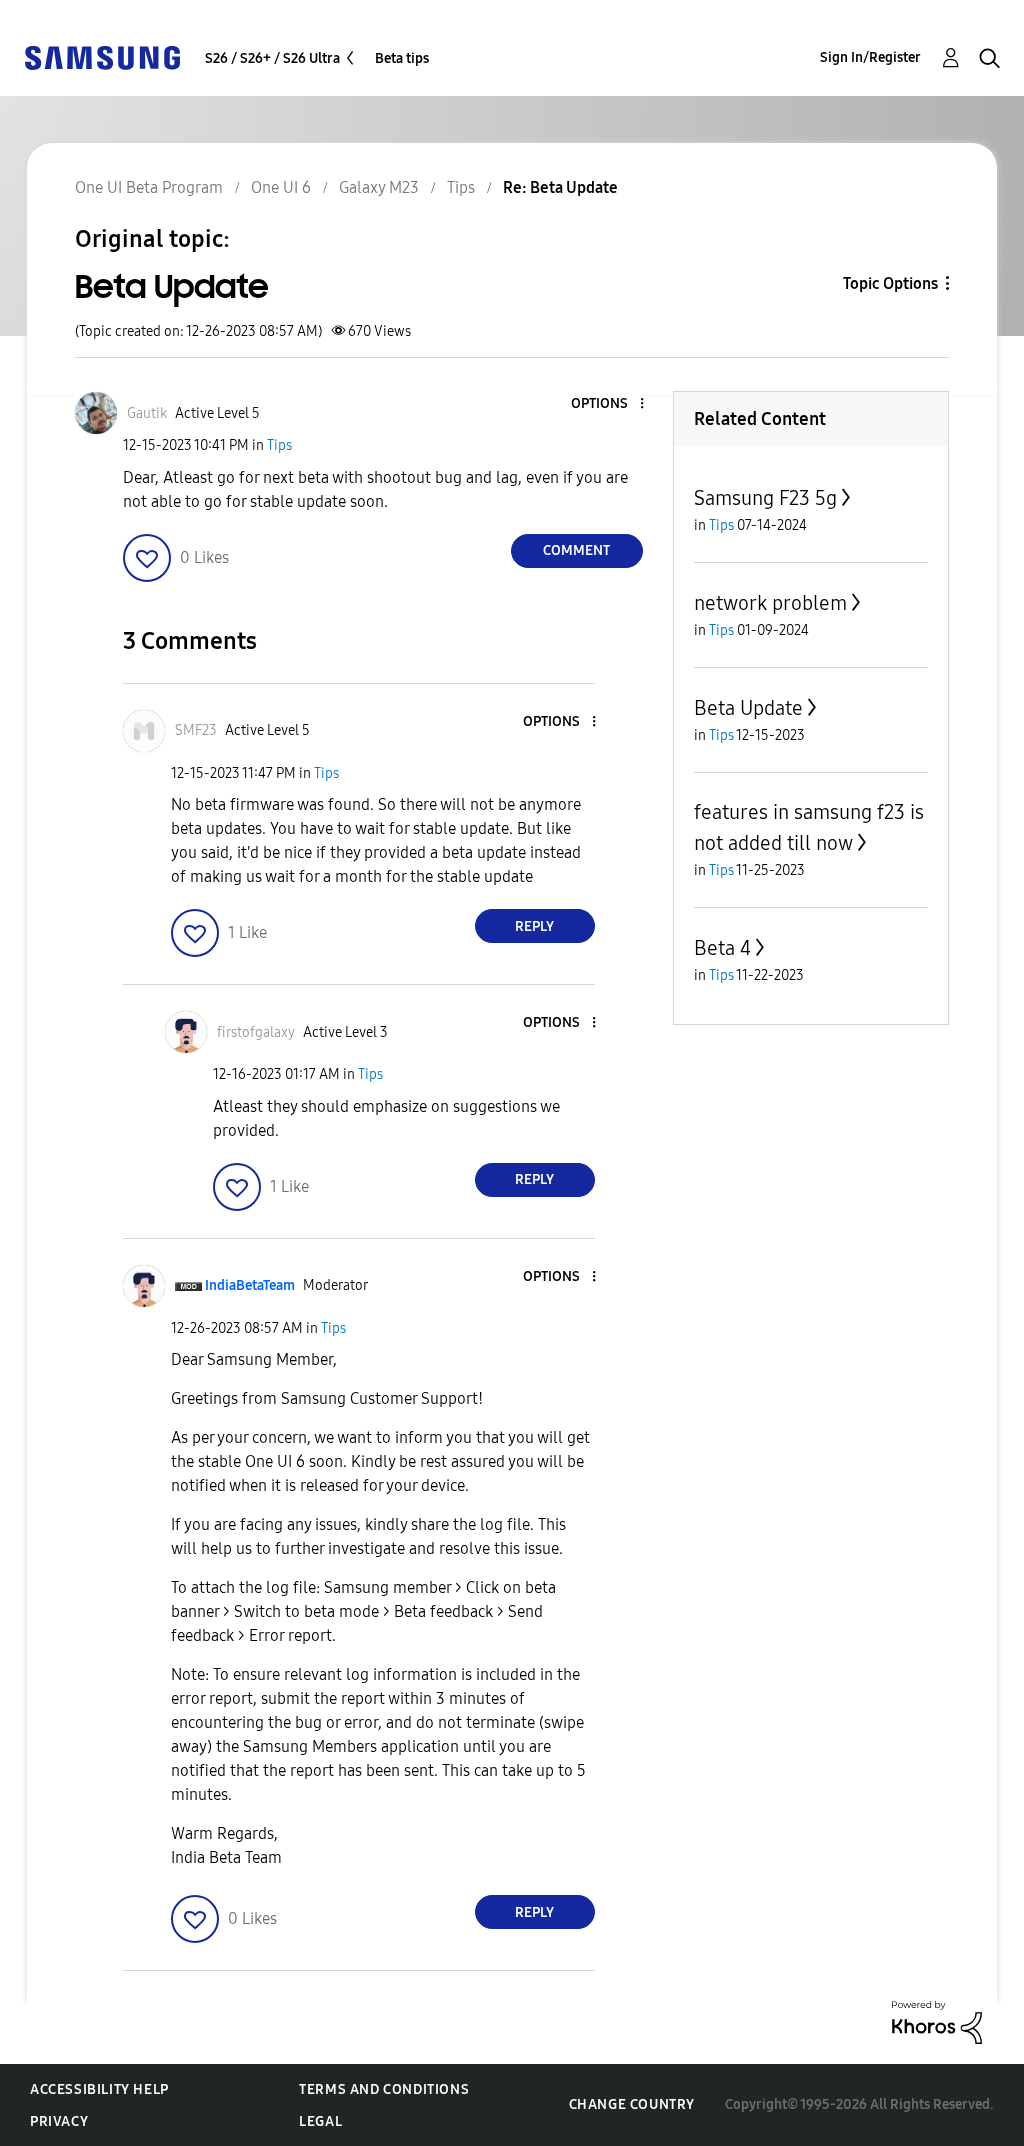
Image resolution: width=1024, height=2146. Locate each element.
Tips (279, 445)
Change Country (632, 2104)
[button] (608, 404)
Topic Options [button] (890, 283)
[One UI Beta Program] (102, 56)
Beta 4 (722, 948)
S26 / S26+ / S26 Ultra (272, 58)
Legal (320, 2121)
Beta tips (402, 58)
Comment (576, 550)
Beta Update (748, 708)
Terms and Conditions (384, 2089)
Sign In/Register (870, 57)
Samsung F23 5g (765, 498)
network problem (770, 603)
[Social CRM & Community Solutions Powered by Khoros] (937, 2021)
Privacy (59, 2121)
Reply (534, 926)
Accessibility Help (99, 2089)
